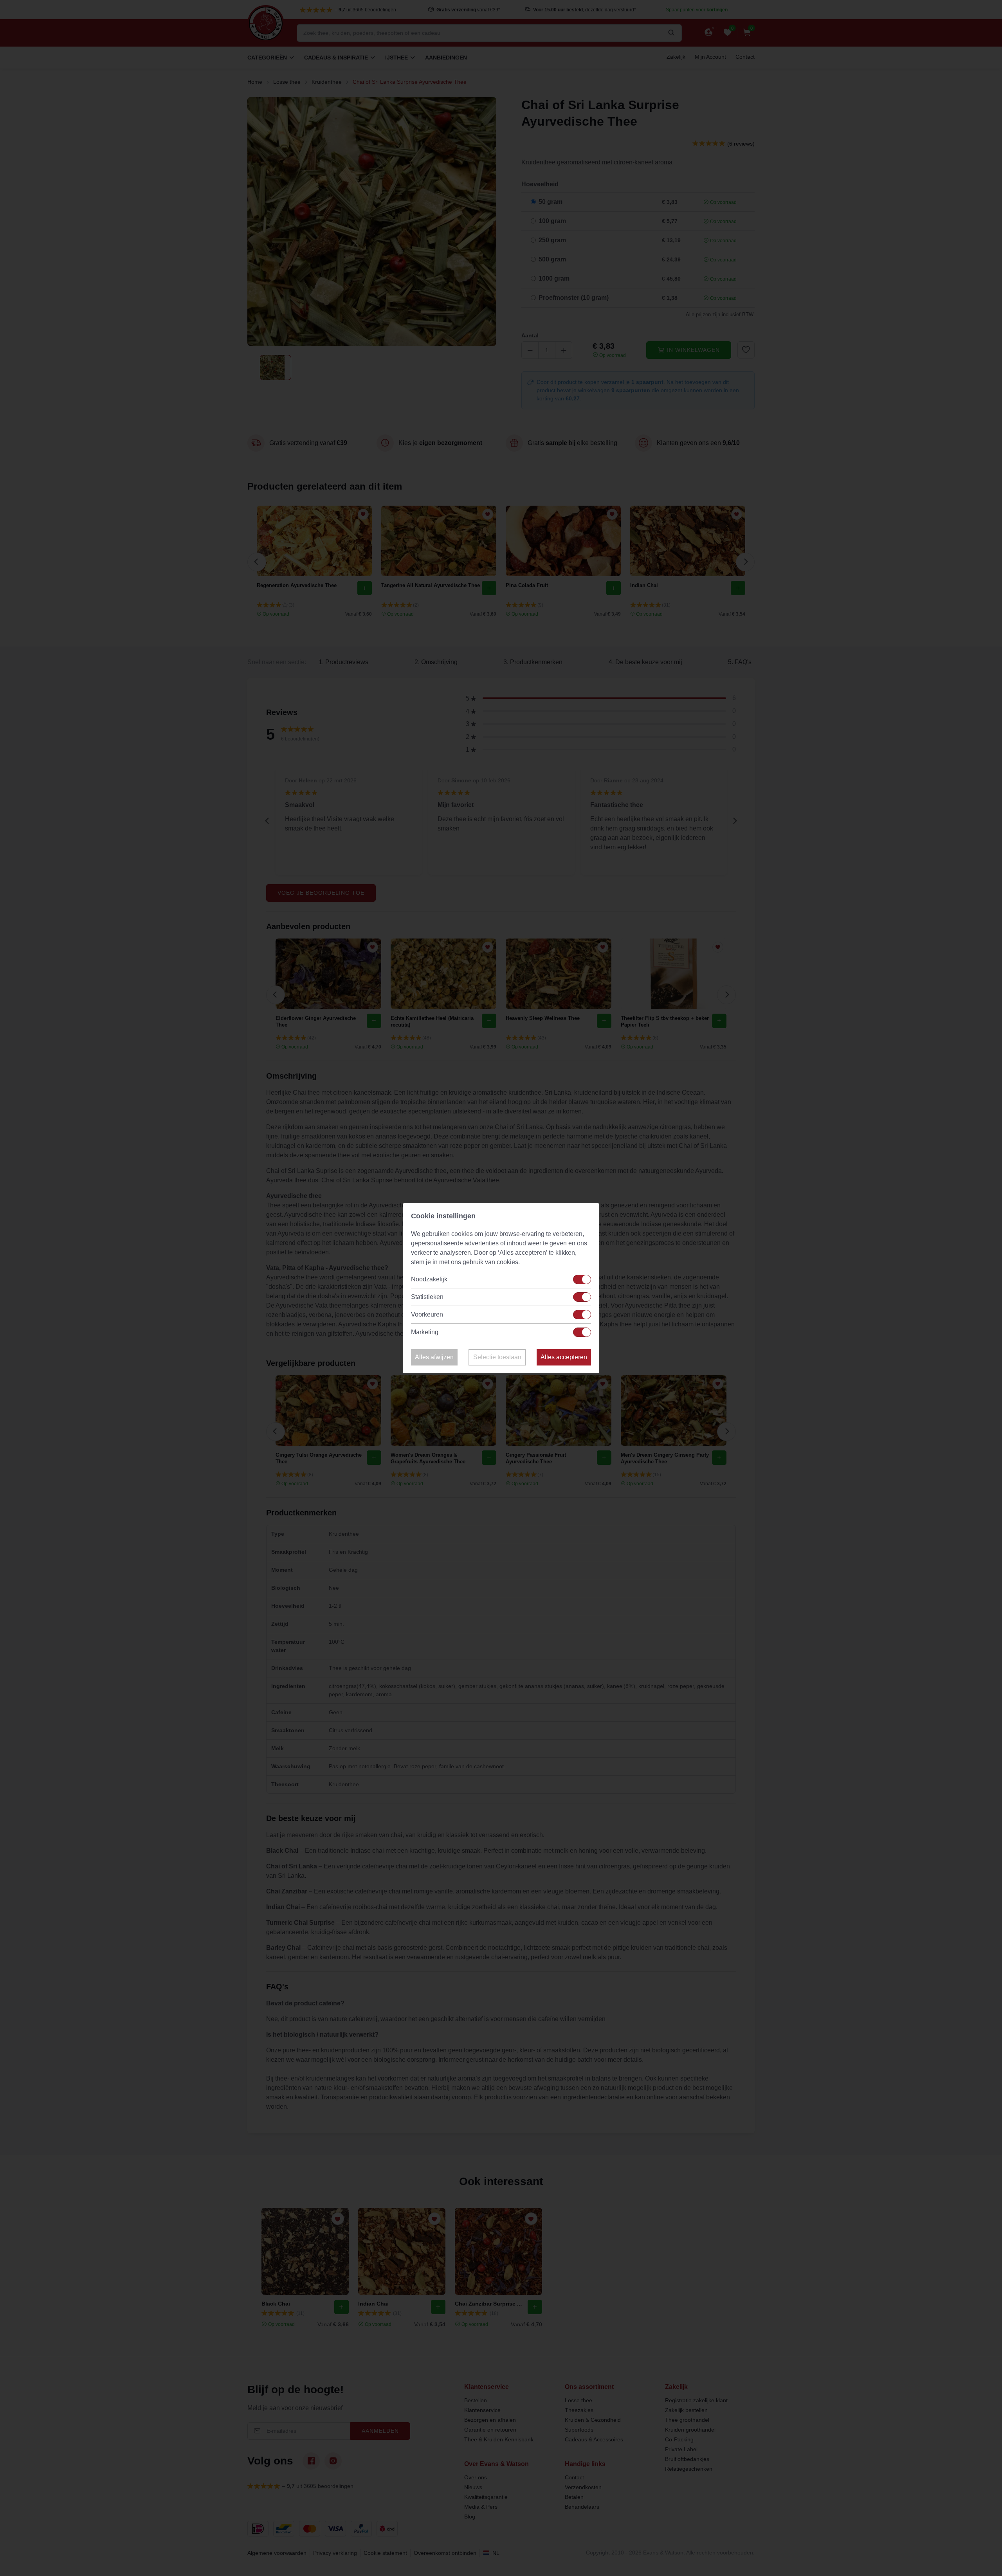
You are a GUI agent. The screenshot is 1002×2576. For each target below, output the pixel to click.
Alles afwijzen (434, 1357)
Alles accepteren (564, 1357)
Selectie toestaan (497, 1357)
